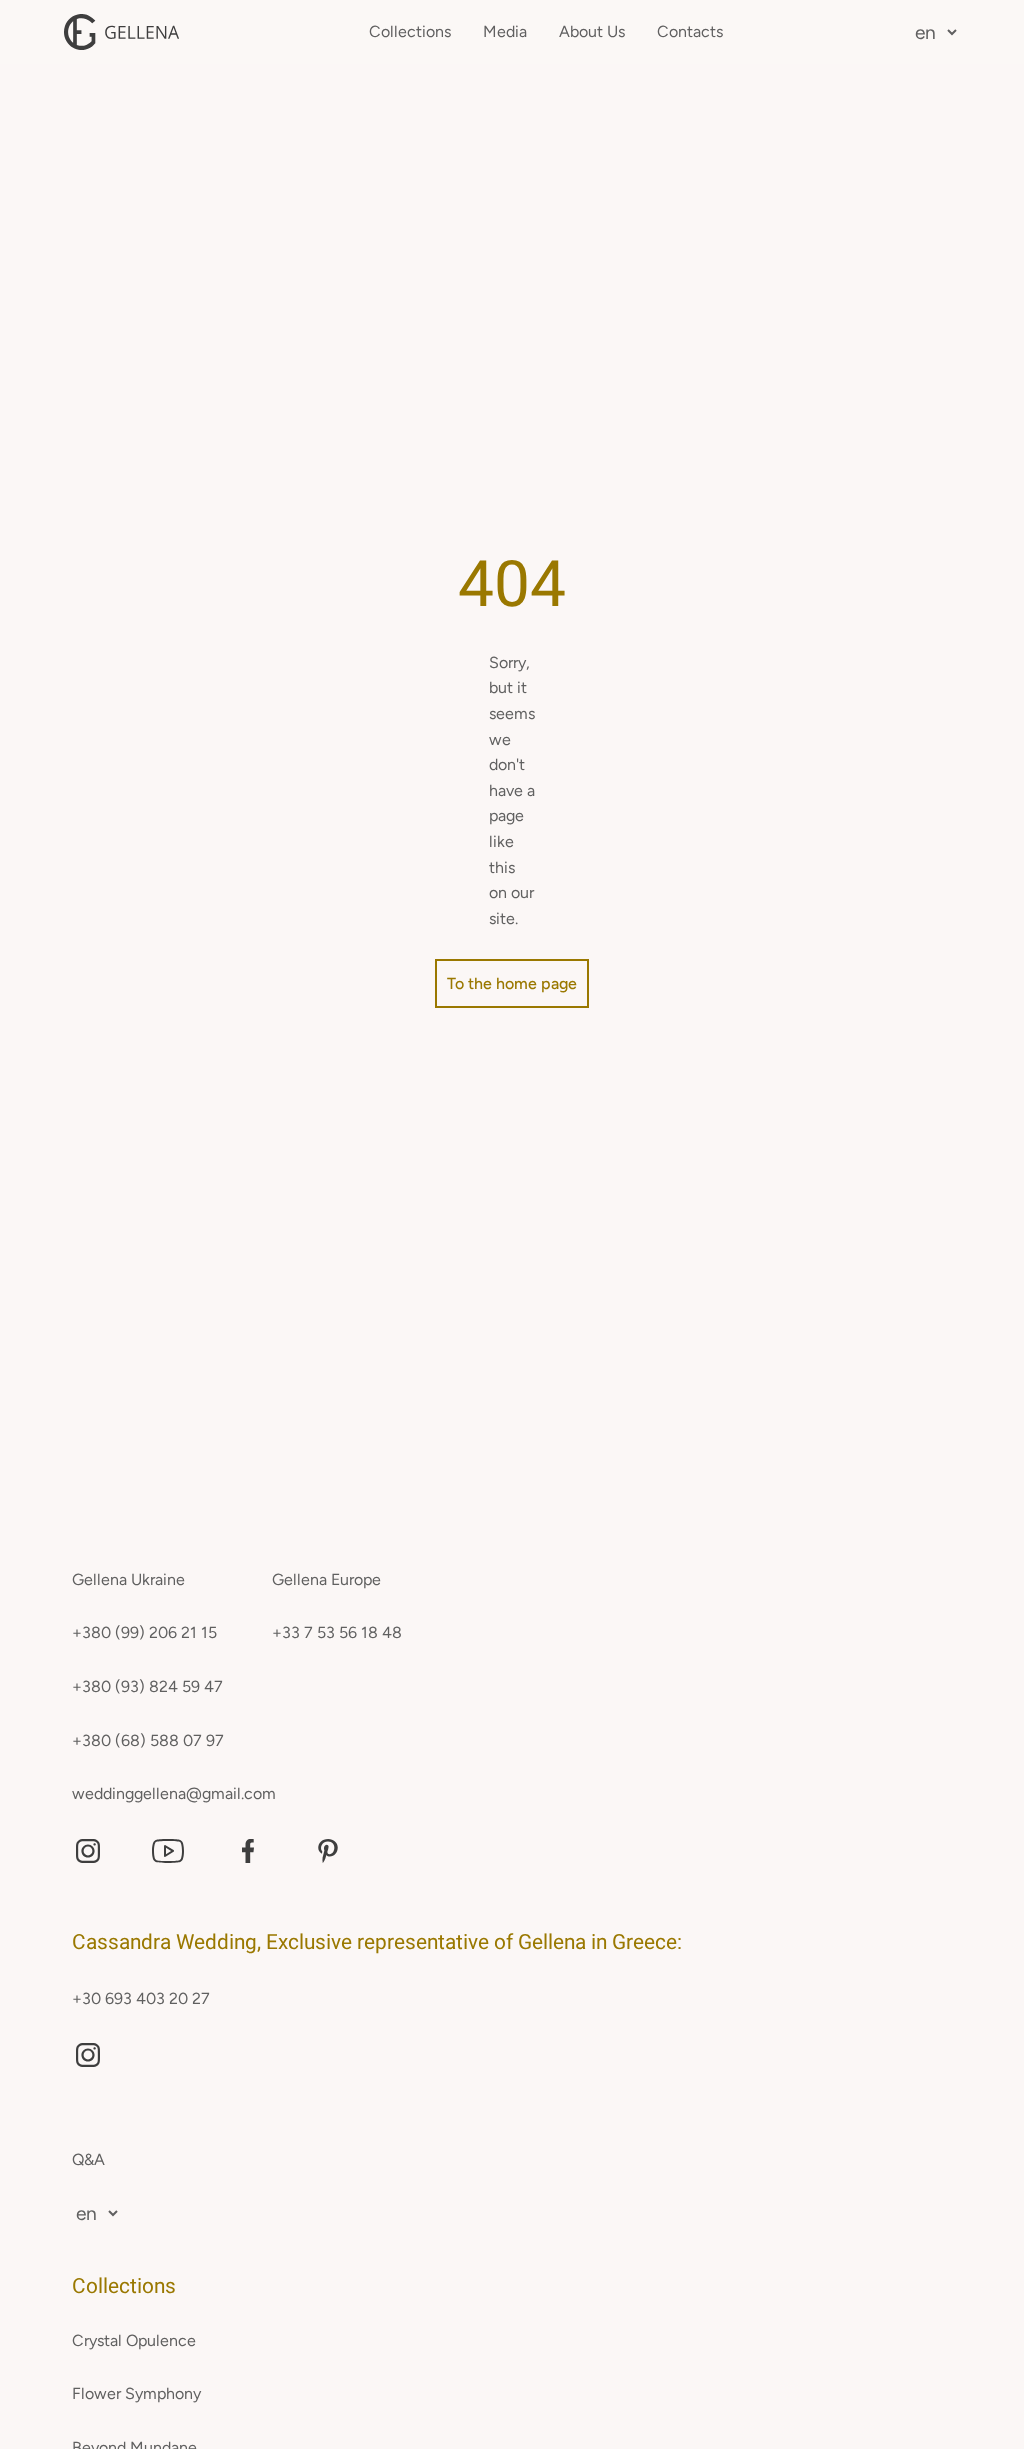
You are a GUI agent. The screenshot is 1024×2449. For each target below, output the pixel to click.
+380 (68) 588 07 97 (148, 1740)
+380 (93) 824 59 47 (147, 1686)
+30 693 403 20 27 (141, 1998)
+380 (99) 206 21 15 (144, 1632)
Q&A (88, 2159)
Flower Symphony (136, 2393)
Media (505, 31)
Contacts (690, 31)
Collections (410, 31)
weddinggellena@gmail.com (174, 1793)
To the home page (512, 983)
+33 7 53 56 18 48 (337, 1632)
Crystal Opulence (134, 2340)
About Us (592, 31)
